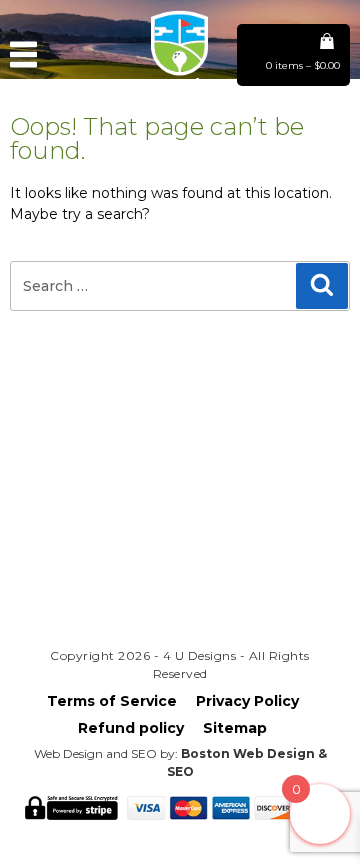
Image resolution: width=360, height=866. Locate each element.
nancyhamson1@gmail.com (180, 535)
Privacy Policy (247, 701)
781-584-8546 (180, 571)
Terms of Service (112, 701)
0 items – (303, 65)
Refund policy (131, 728)
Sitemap (235, 728)
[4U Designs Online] (179, 94)
